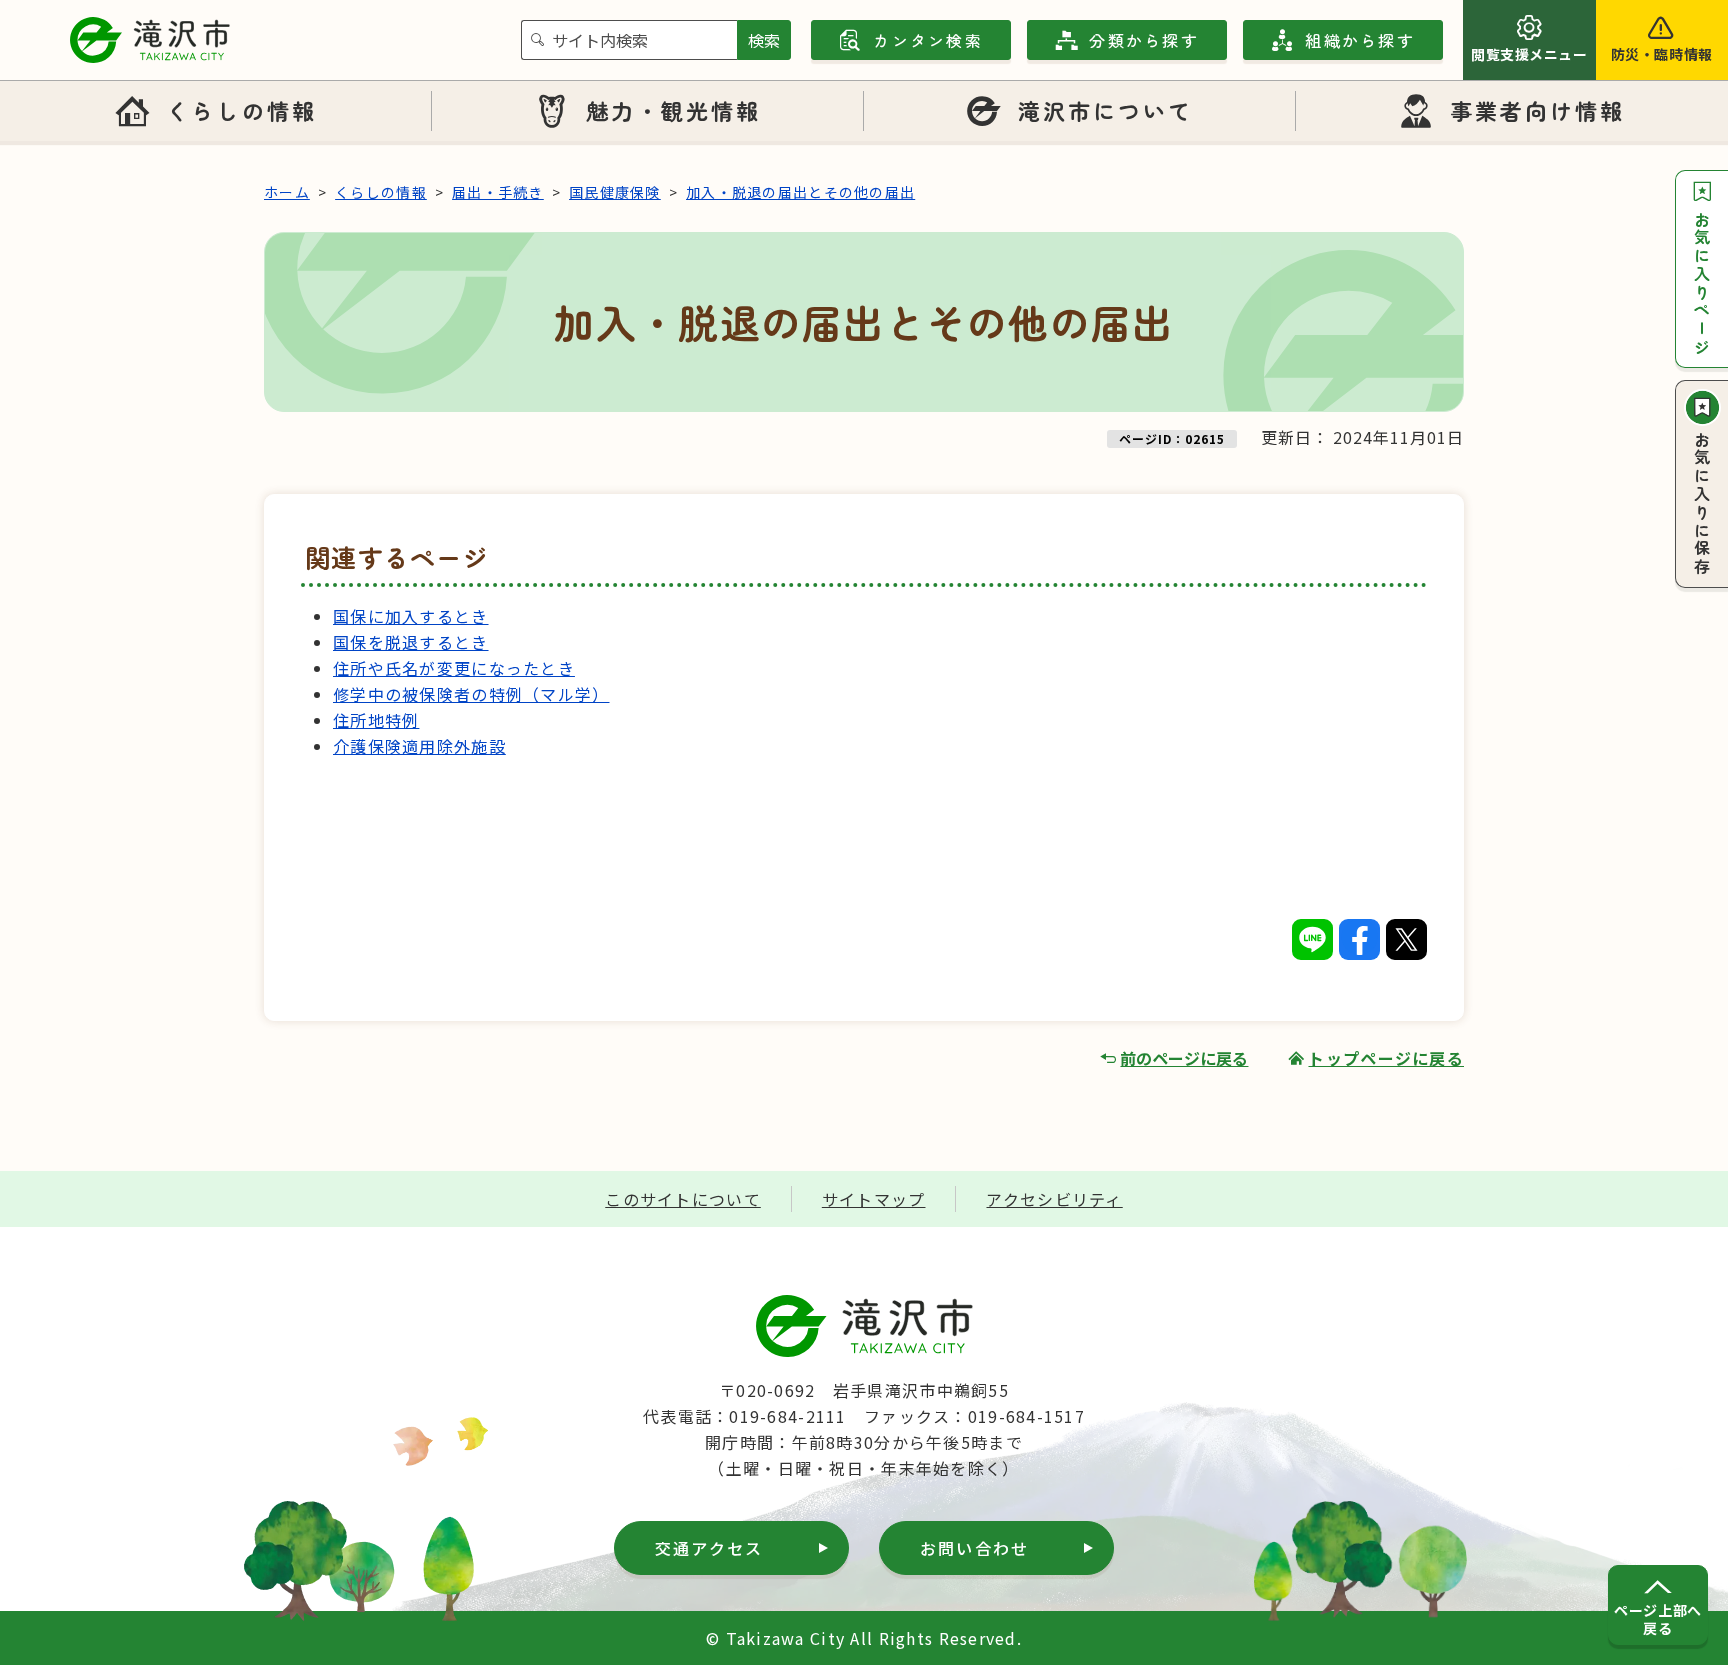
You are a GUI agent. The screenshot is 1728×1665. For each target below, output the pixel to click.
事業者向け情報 (1538, 110)
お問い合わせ (974, 1548)
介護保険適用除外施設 (419, 746)
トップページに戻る (1386, 1058)
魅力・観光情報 (674, 110)
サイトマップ (874, 1199)
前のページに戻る (1184, 1058)
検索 (764, 40)
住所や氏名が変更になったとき (454, 668)
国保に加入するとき (411, 616)
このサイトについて (683, 1199)
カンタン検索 (927, 40)
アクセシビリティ (1054, 1199)
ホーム (287, 192)
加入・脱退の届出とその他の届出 (800, 192)
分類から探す (1143, 40)
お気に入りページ (1702, 284)
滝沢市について (1106, 110)
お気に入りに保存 (1702, 504)
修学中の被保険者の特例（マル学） (471, 694)
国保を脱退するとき (411, 642)
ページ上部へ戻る (1657, 1619)
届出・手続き (498, 192)
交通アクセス (709, 1548)
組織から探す (1359, 40)
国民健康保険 (615, 192)
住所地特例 (376, 720)
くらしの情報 (241, 110)
